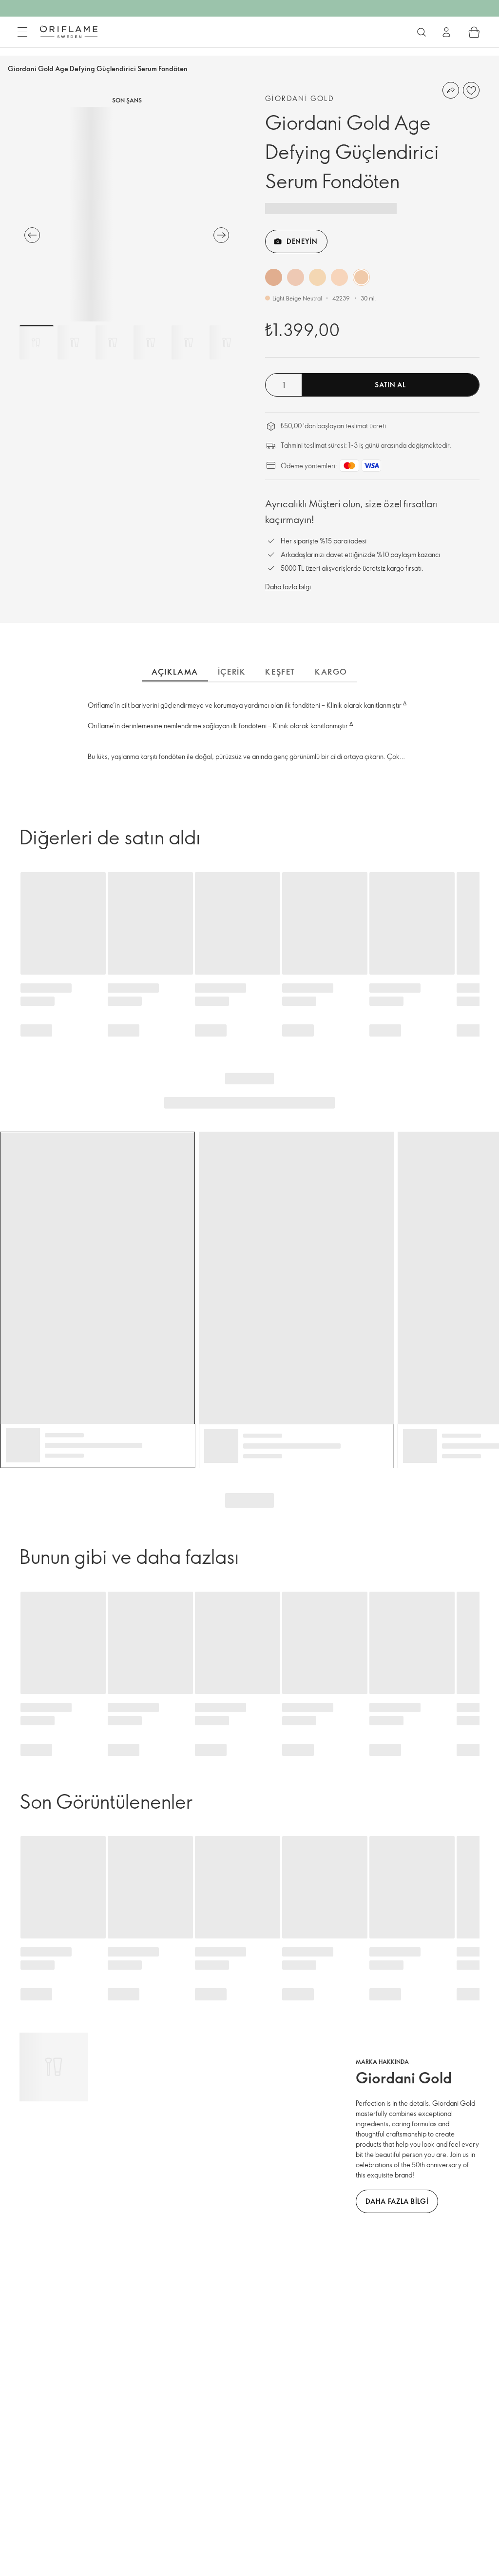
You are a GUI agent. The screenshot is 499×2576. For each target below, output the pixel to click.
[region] (127, 214)
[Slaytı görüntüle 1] (37, 342)
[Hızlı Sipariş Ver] (474, 32)
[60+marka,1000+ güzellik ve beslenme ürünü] (422, 32)
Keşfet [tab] (280, 672)
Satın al (390, 385)
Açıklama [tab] (175, 672)
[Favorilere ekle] (471, 90)
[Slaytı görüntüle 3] (113, 342)
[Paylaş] (451, 90)
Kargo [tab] (331, 672)
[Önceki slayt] (32, 235)
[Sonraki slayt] (221, 235)
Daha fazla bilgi (288, 587)
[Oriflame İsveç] (69, 32)
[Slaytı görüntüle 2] (75, 342)
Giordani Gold (300, 98)
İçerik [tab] (232, 672)
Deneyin (302, 241)
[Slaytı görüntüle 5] (189, 342)
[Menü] (22, 32)
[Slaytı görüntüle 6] (227, 342)
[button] (274, 277)
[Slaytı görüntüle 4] (151, 342)
